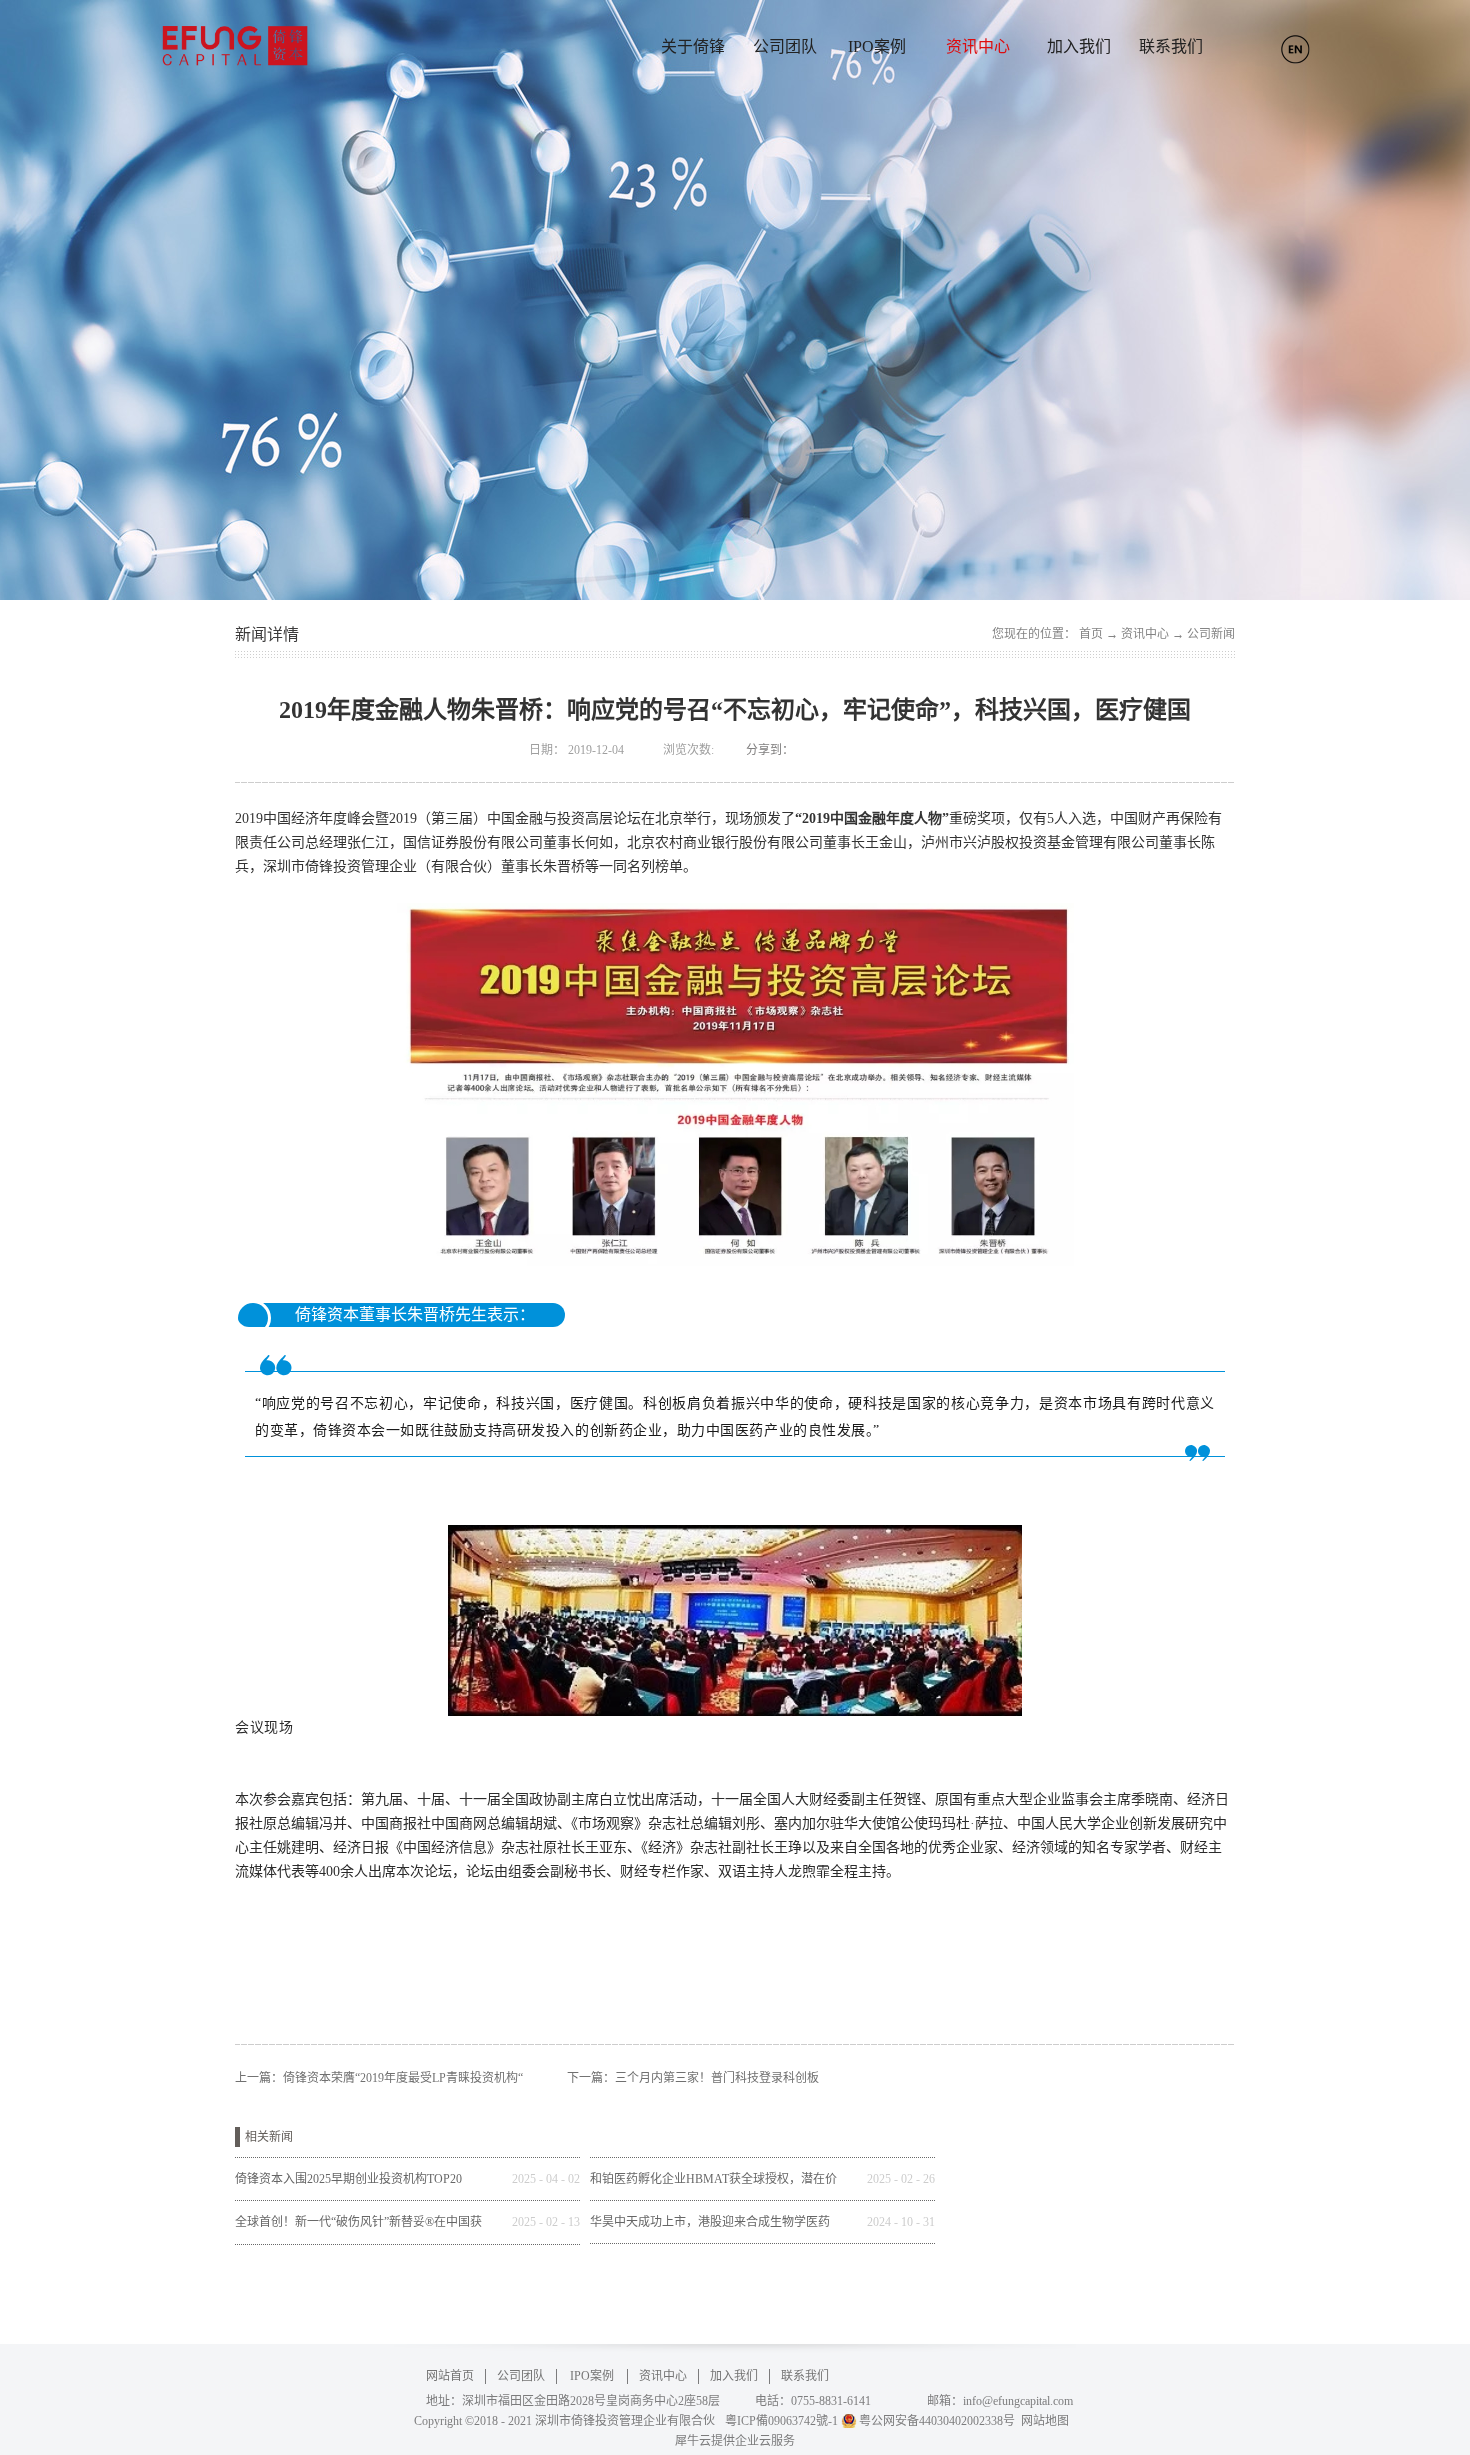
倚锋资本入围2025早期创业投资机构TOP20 (348, 2179)
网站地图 (1042, 2421)
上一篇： (379, 2078)
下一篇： (693, 2078)
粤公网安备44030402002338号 (937, 2421)
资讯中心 (1145, 634)
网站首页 (450, 2376)
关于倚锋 (693, 46)
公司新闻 (1211, 634)
